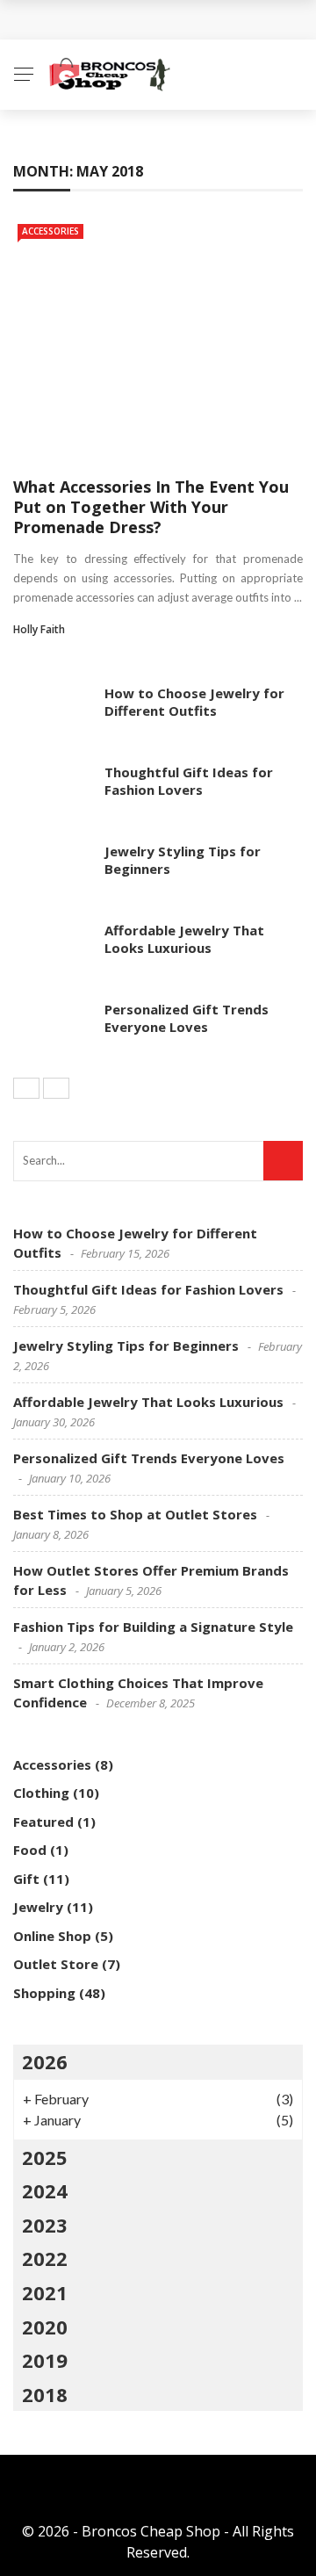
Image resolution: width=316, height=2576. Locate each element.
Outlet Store (56, 1964)
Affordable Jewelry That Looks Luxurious (184, 939)
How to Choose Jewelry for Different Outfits (194, 702)
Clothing (41, 1793)
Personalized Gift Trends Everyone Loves (187, 1018)
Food (30, 1850)
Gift (26, 1879)
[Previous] (26, 1088)
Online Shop (52, 1936)
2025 (45, 2157)
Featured (43, 1822)
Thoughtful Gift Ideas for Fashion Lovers (189, 781)
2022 (45, 2258)
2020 (45, 2327)
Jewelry (38, 1907)
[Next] (56, 1088)
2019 (45, 2360)
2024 (45, 2190)
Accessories (50, 231)
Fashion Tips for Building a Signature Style (153, 1627)
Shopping (44, 1993)
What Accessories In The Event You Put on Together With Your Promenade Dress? (151, 507)
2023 (45, 2225)
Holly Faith (39, 629)
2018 (45, 2394)
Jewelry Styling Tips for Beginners (183, 860)
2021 (45, 2292)
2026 (45, 2061)
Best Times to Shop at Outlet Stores (135, 1514)
